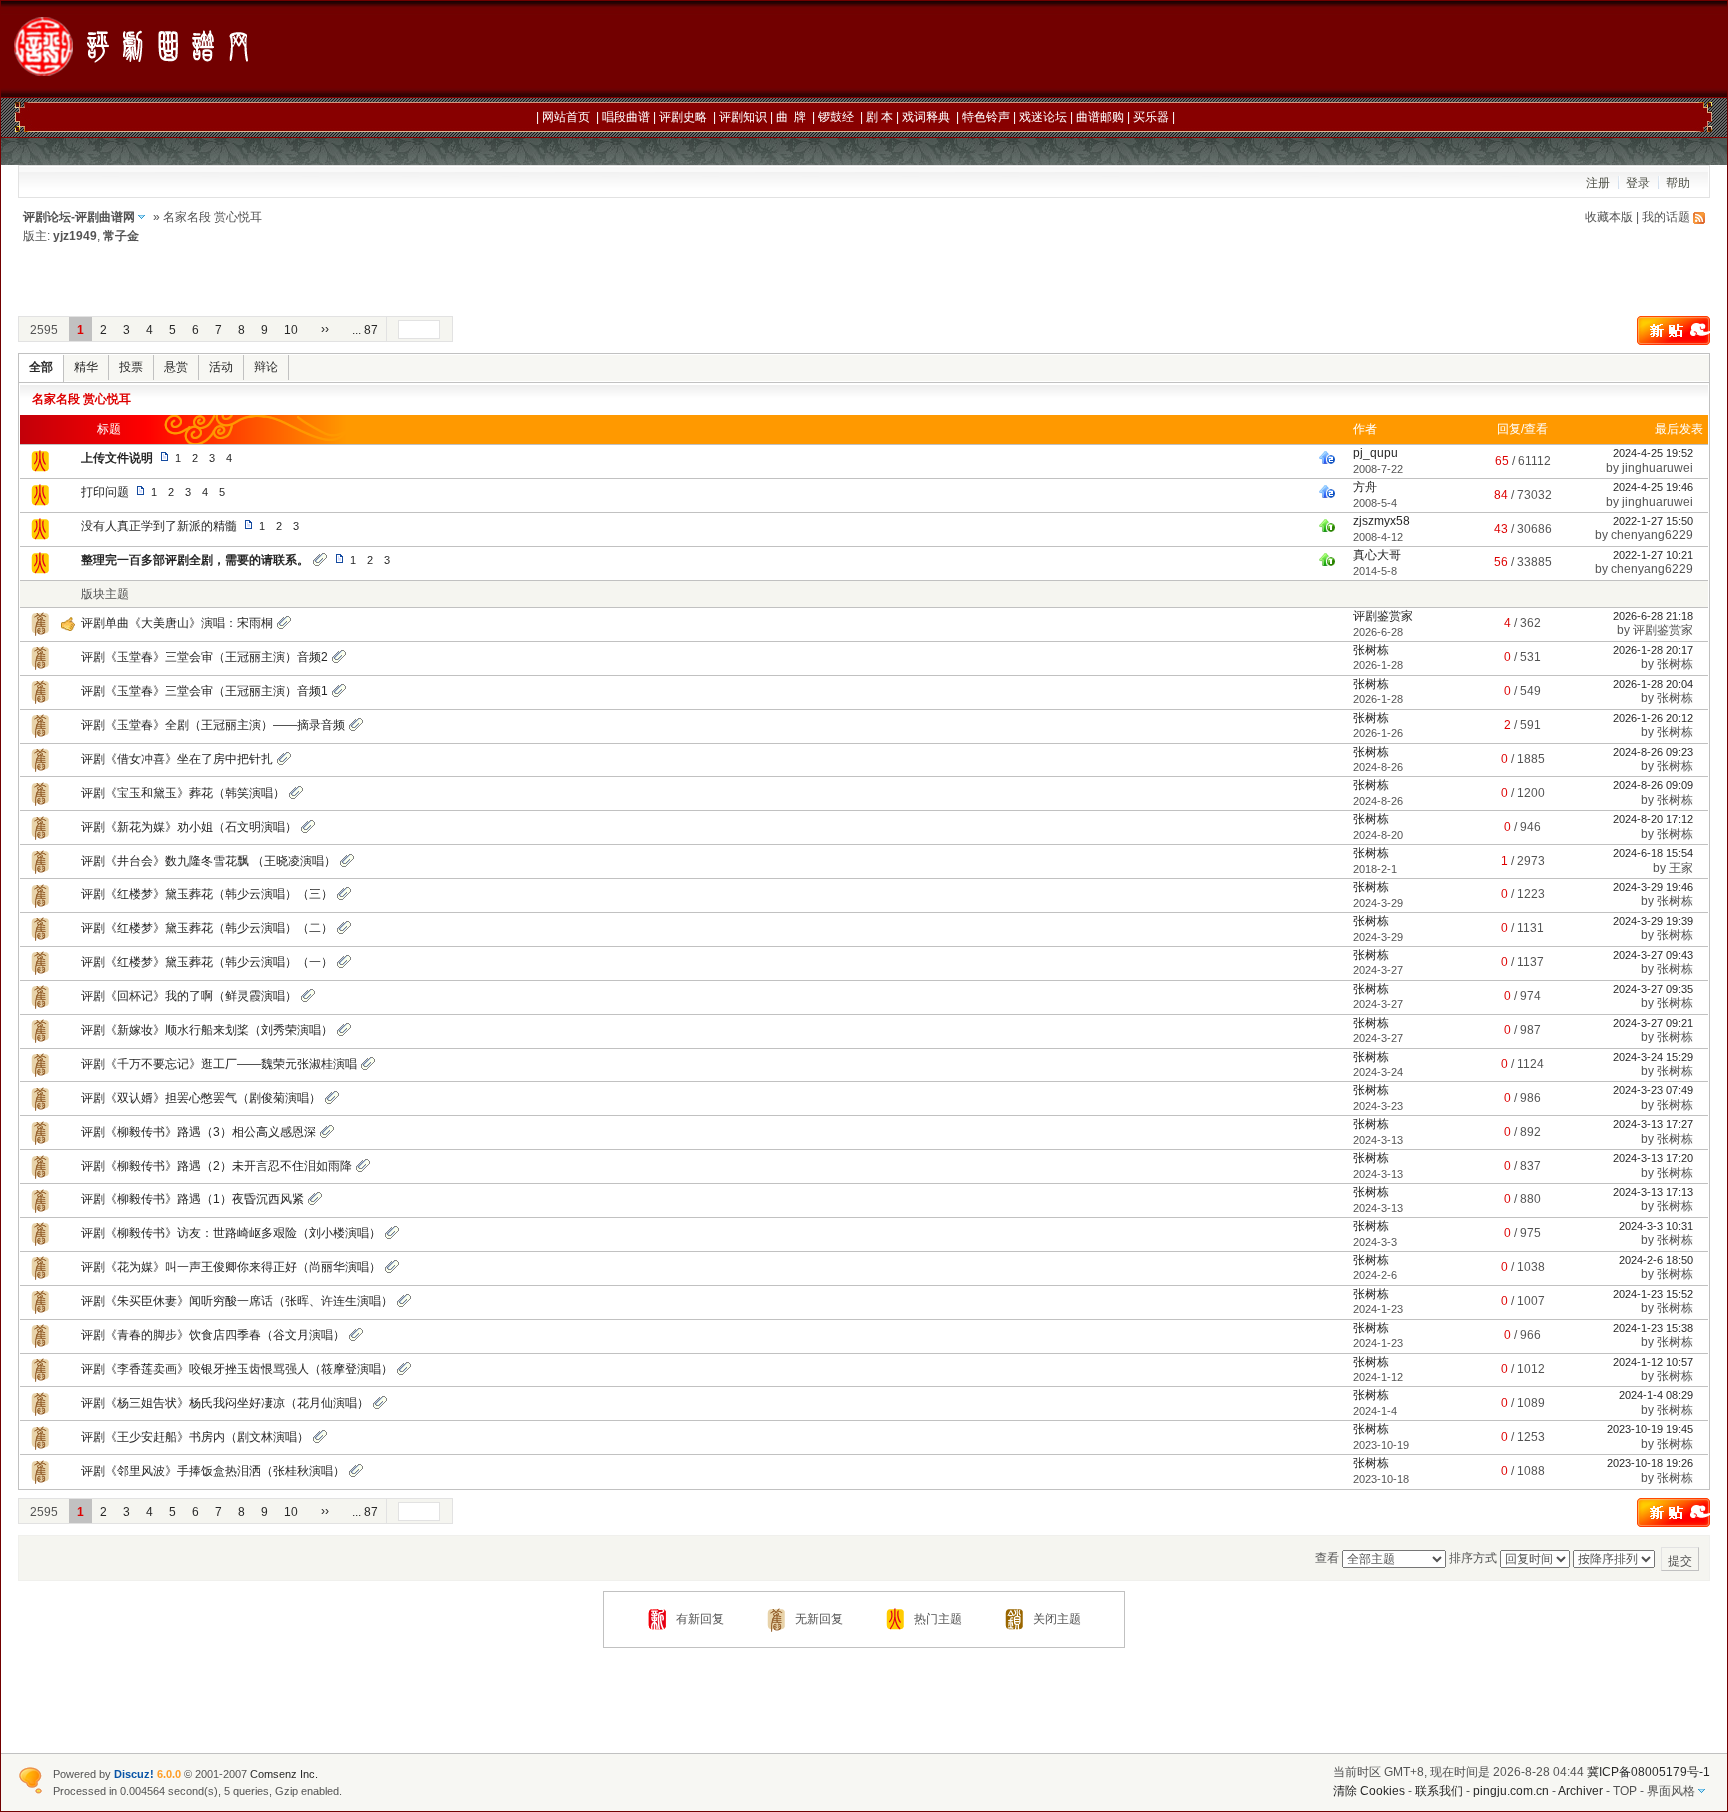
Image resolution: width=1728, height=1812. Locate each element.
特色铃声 (986, 117)
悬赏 (176, 367)
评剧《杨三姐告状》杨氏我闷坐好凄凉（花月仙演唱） (225, 1403)
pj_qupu (1375, 453)
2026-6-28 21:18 (1653, 616)
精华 (86, 367)
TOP (1625, 1791)
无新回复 (819, 1619)
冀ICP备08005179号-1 (1648, 1772)
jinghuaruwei (1657, 468)
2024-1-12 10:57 (1653, 1362)
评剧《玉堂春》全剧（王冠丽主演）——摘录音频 (213, 725)
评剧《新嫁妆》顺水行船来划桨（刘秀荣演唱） (207, 1030)
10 (291, 330)
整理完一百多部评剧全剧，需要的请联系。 (195, 560)
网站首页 (566, 117)
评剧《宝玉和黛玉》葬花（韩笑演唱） (183, 793)
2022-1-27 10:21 (1653, 555)
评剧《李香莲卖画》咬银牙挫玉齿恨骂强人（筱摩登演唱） (237, 1369)
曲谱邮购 (1100, 117)
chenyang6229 (1652, 535)
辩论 (266, 367)
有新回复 (700, 1619)
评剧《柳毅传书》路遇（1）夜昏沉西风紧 (192, 1199)
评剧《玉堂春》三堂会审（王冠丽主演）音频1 (204, 691)
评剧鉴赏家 (1383, 616)
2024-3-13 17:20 (1653, 1158)
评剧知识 (743, 117)
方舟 (1365, 487)
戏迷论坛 (1043, 117)
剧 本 (879, 117)
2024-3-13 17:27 (1653, 1124)
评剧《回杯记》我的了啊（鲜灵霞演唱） (189, 996)
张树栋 (1371, 650)
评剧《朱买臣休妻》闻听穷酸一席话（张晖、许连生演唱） (237, 1301)
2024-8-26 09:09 (1653, 785)
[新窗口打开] (40, 470)
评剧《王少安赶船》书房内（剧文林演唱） (195, 1437)
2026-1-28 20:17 (1653, 650)
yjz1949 (75, 236)
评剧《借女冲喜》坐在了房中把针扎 (177, 759)
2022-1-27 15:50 (1653, 521)
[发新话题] (1673, 341)
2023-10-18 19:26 (1650, 1463)
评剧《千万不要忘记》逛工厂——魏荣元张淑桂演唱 (219, 1064)
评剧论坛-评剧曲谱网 (79, 217)
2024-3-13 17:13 (1653, 1192)
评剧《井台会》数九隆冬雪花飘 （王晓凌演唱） (208, 861)
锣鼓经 (836, 117)
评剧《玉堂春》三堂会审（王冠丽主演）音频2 (204, 657)
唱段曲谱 (626, 117)
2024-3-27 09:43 (1653, 955)
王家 (1681, 868)
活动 (221, 367)
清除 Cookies (1369, 1791)
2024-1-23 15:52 (1653, 1294)
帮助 (1678, 183)
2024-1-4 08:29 (1656, 1395)
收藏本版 (1609, 217)
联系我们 (1439, 1791)
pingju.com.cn (1511, 1791)
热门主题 (938, 1619)
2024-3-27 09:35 (1653, 989)
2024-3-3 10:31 (1656, 1226)
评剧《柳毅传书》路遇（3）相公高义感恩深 (198, 1132)
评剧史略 (683, 117)
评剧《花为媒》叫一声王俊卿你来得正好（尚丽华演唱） (231, 1267)
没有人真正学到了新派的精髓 (159, 526)
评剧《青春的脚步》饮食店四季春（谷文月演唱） (213, 1335)
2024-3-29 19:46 (1653, 887)
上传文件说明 (117, 458)
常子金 (121, 236)
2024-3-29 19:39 (1653, 921)
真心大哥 (1377, 555)
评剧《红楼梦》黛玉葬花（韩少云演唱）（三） (207, 894)
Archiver (1580, 1791)
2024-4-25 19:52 (1653, 453)
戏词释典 (926, 117)
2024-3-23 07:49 (1653, 1090)
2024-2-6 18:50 (1656, 1260)
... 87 (365, 330)
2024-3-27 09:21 (1653, 1023)
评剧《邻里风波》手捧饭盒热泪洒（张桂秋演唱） (213, 1471)
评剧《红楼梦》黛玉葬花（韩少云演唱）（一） (207, 962)
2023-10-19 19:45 (1650, 1429)
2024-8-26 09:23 (1653, 752)
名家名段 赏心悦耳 (81, 399)
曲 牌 (791, 117)
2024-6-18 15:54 (1653, 853)
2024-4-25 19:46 (1653, 487)
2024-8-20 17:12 (1653, 819)
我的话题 (1666, 217)
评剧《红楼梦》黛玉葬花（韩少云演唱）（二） (207, 928)
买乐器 (1151, 117)
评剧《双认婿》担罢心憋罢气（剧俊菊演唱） (201, 1098)
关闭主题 (1057, 1619)
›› (325, 329)
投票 (131, 367)
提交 (1680, 1561)
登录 (1638, 183)
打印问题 (105, 492)
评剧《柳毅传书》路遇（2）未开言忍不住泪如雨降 (216, 1166)
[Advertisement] (1209, 50)
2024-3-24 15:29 (1653, 1057)
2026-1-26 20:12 (1653, 718)
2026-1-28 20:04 (1653, 684)
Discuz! (134, 1774)
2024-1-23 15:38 (1653, 1328)
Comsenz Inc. (284, 1774)
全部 (41, 367)
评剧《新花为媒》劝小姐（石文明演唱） (189, 827)
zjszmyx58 (1381, 521)
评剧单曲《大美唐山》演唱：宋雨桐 (177, 623)
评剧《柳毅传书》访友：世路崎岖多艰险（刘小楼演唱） (231, 1233)
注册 (1598, 183)
